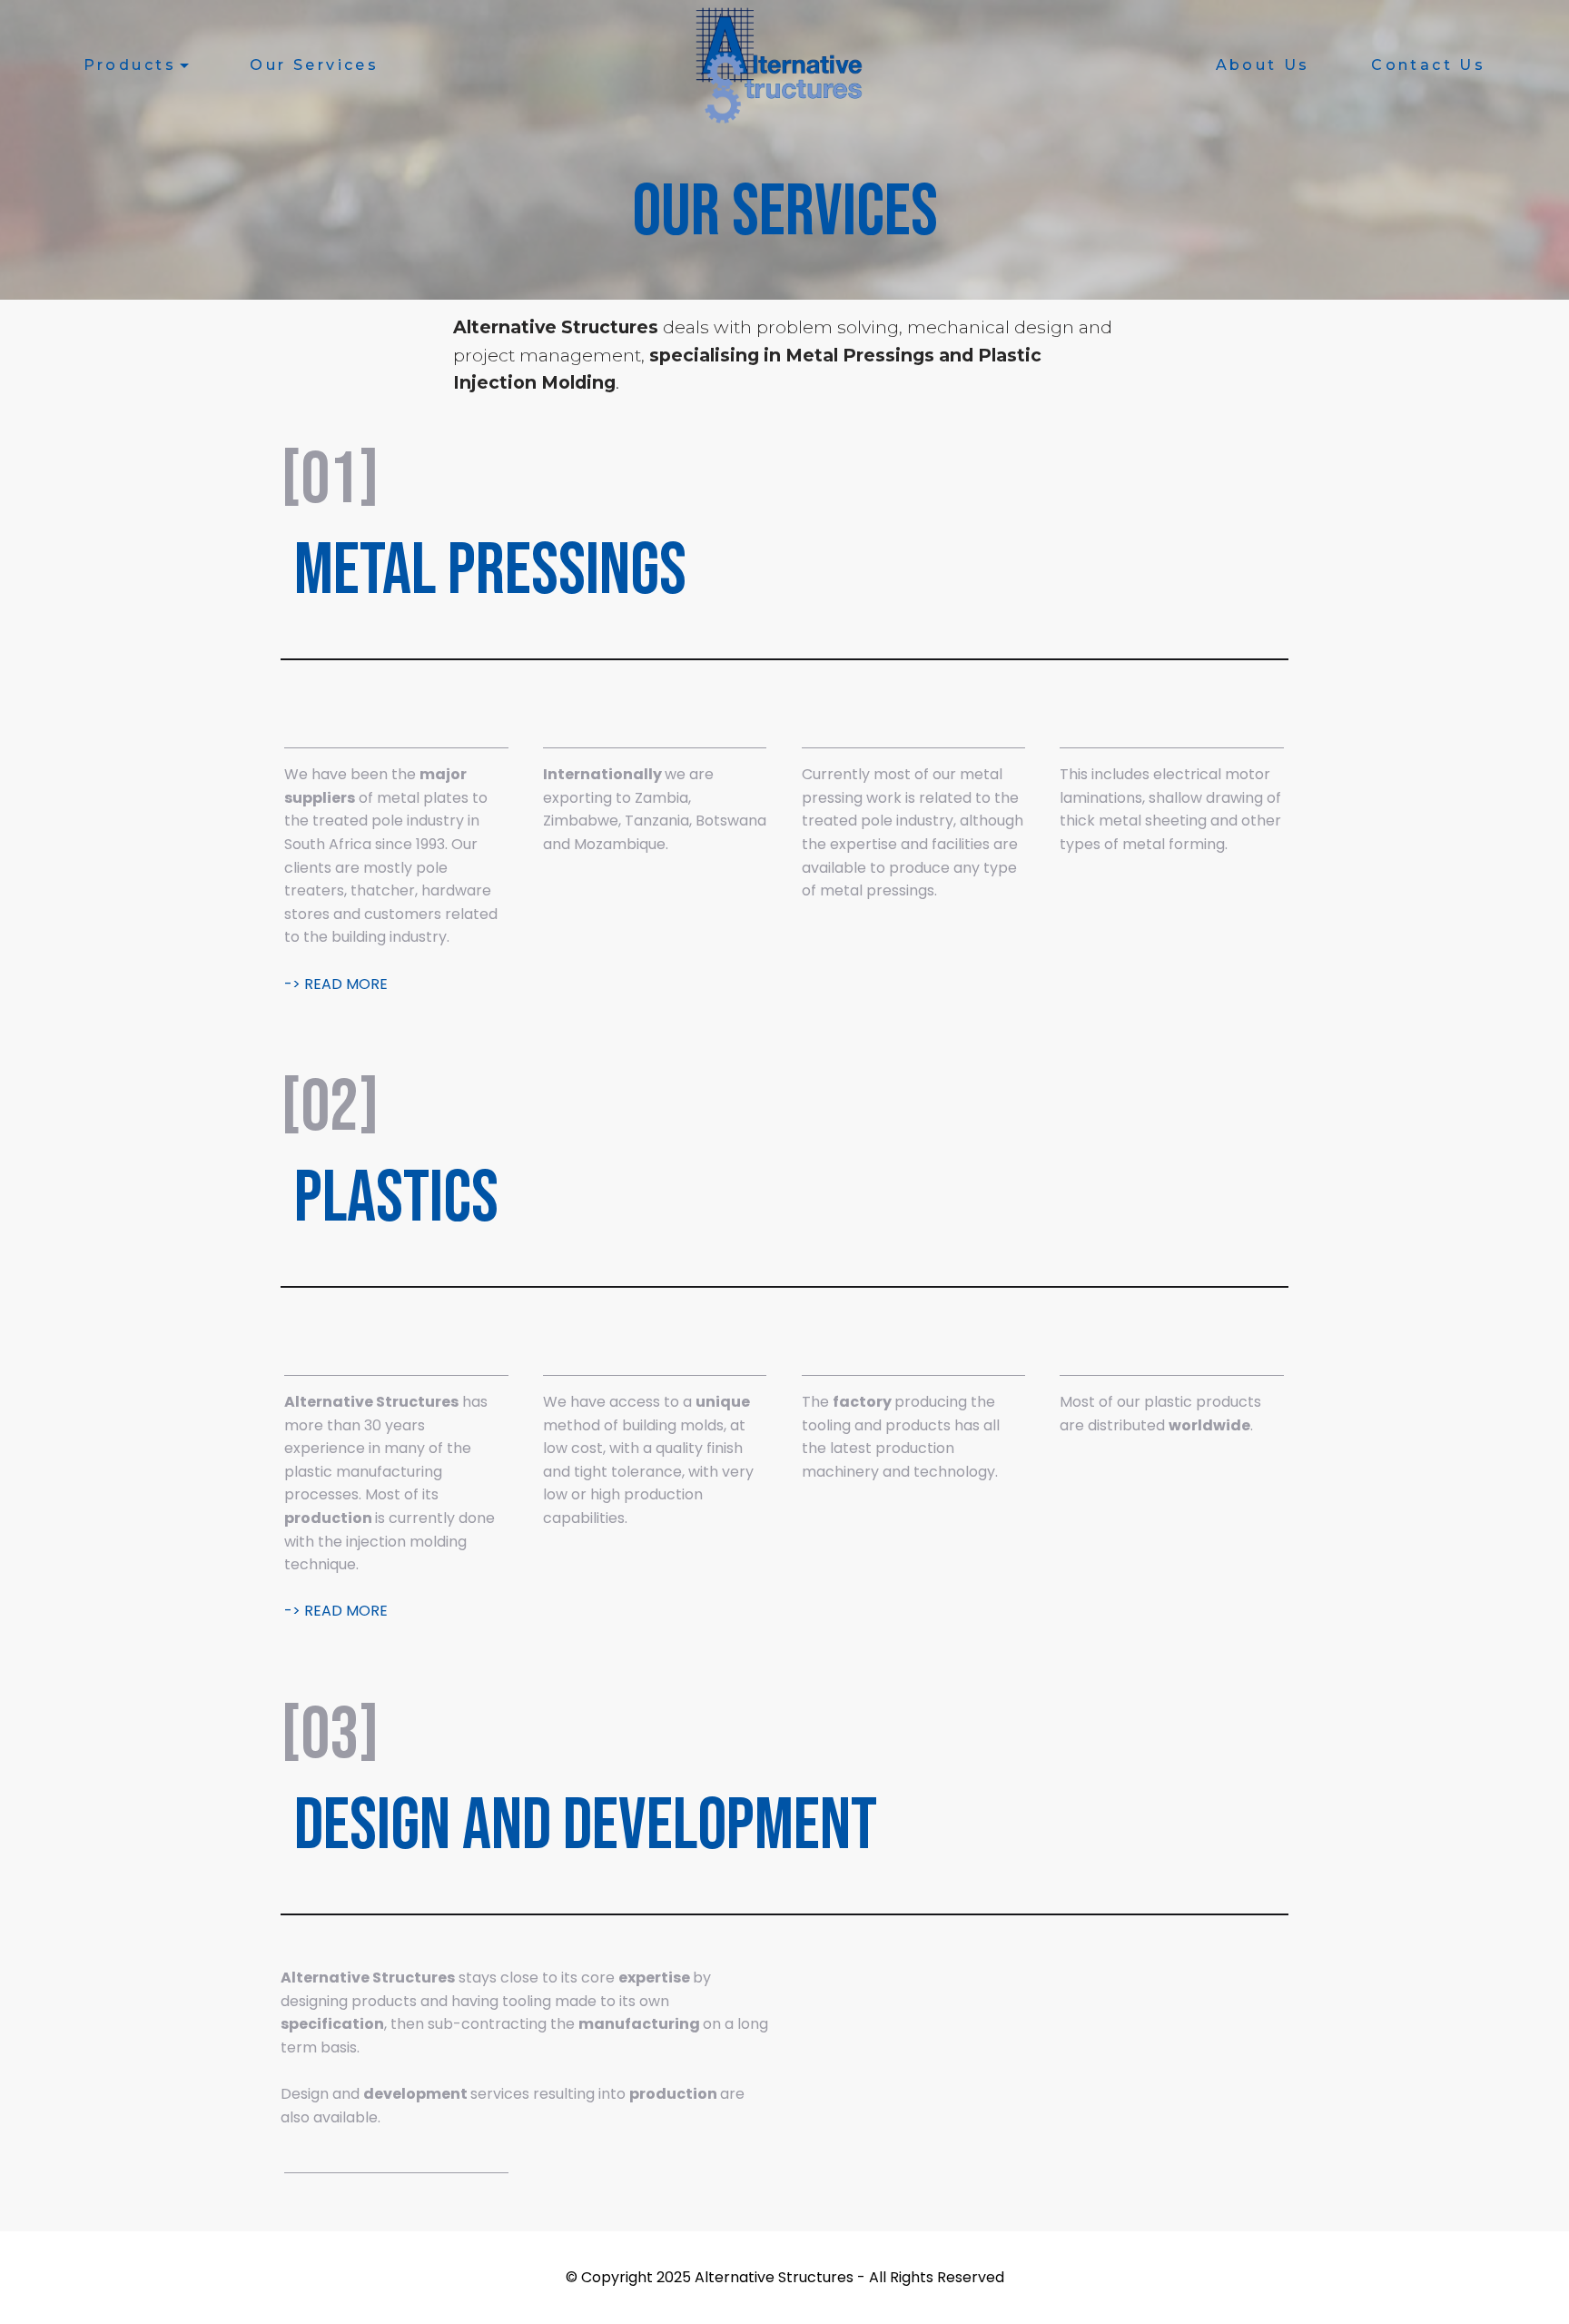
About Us (1263, 65)
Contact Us (1428, 65)
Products (130, 65)
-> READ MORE (336, 984)
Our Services (314, 65)
